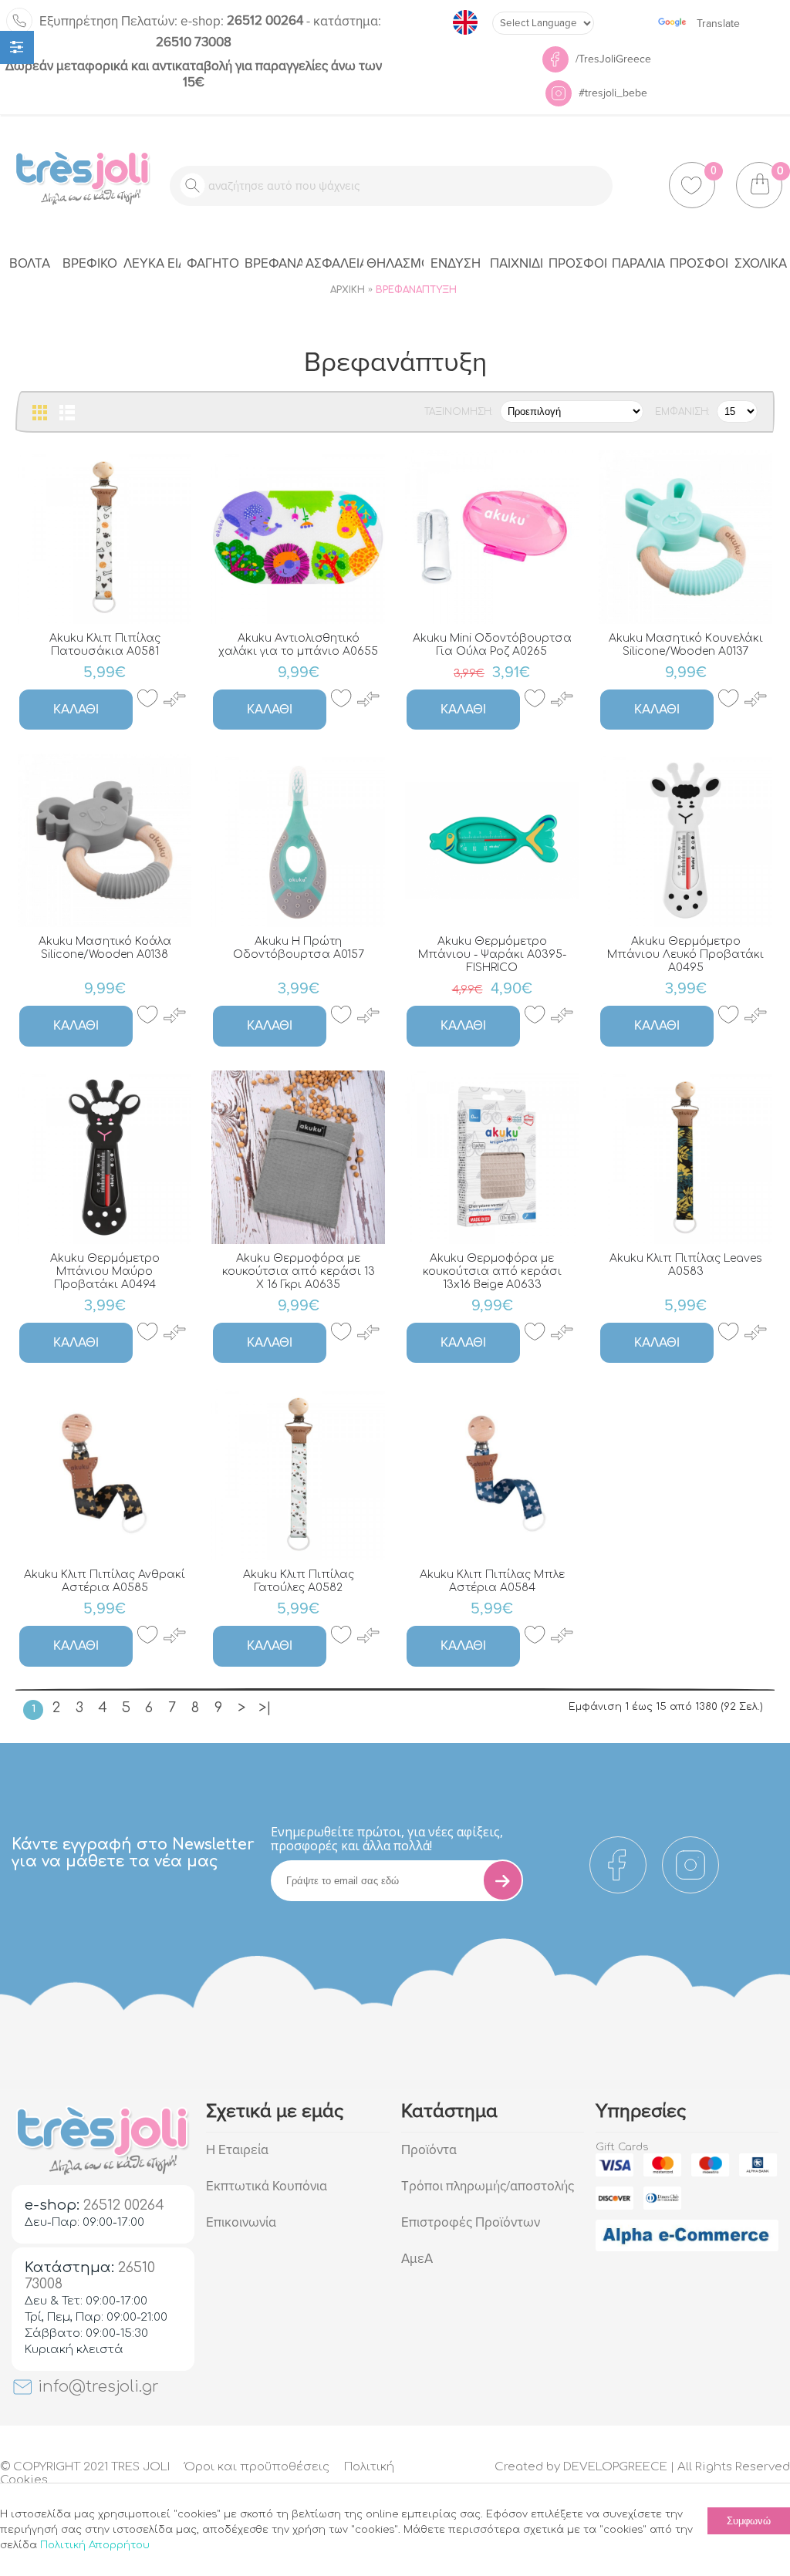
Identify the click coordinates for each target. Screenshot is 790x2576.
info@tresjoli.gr (96, 2387)
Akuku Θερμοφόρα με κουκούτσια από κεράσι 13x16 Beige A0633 (492, 1271)
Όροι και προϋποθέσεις (257, 2467)
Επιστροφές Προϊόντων (471, 2222)
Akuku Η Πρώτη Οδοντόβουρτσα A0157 (299, 948)
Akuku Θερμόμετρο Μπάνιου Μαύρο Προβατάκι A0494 (105, 1271)
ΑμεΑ (417, 2259)
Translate (718, 24)
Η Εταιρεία (237, 2150)
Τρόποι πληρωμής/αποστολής (488, 2186)
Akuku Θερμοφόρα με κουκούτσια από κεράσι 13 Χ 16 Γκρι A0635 (299, 1271)
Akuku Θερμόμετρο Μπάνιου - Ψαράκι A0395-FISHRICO (492, 954)
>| (265, 1708)
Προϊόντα (429, 2150)
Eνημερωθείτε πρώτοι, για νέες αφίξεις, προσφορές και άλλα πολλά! (387, 1839)
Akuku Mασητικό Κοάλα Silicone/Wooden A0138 (105, 948)
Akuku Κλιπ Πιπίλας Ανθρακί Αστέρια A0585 (105, 1581)
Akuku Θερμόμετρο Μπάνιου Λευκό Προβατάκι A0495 (685, 954)
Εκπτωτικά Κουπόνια (267, 2186)
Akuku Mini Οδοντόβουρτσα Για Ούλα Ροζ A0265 (492, 645)
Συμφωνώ (749, 2521)
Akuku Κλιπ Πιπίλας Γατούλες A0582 (299, 1581)
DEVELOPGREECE (615, 2467)
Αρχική (348, 290)
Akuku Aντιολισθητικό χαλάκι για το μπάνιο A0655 (298, 645)
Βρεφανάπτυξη (416, 290)
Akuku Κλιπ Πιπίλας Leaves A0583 (686, 1265)
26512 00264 (242, 20)
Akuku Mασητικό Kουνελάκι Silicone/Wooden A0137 (686, 645)
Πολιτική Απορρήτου (95, 2545)
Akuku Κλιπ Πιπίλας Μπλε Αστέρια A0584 (492, 1581)
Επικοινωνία (241, 2222)
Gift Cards (622, 2147)
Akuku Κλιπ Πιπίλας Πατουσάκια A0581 (105, 645)
